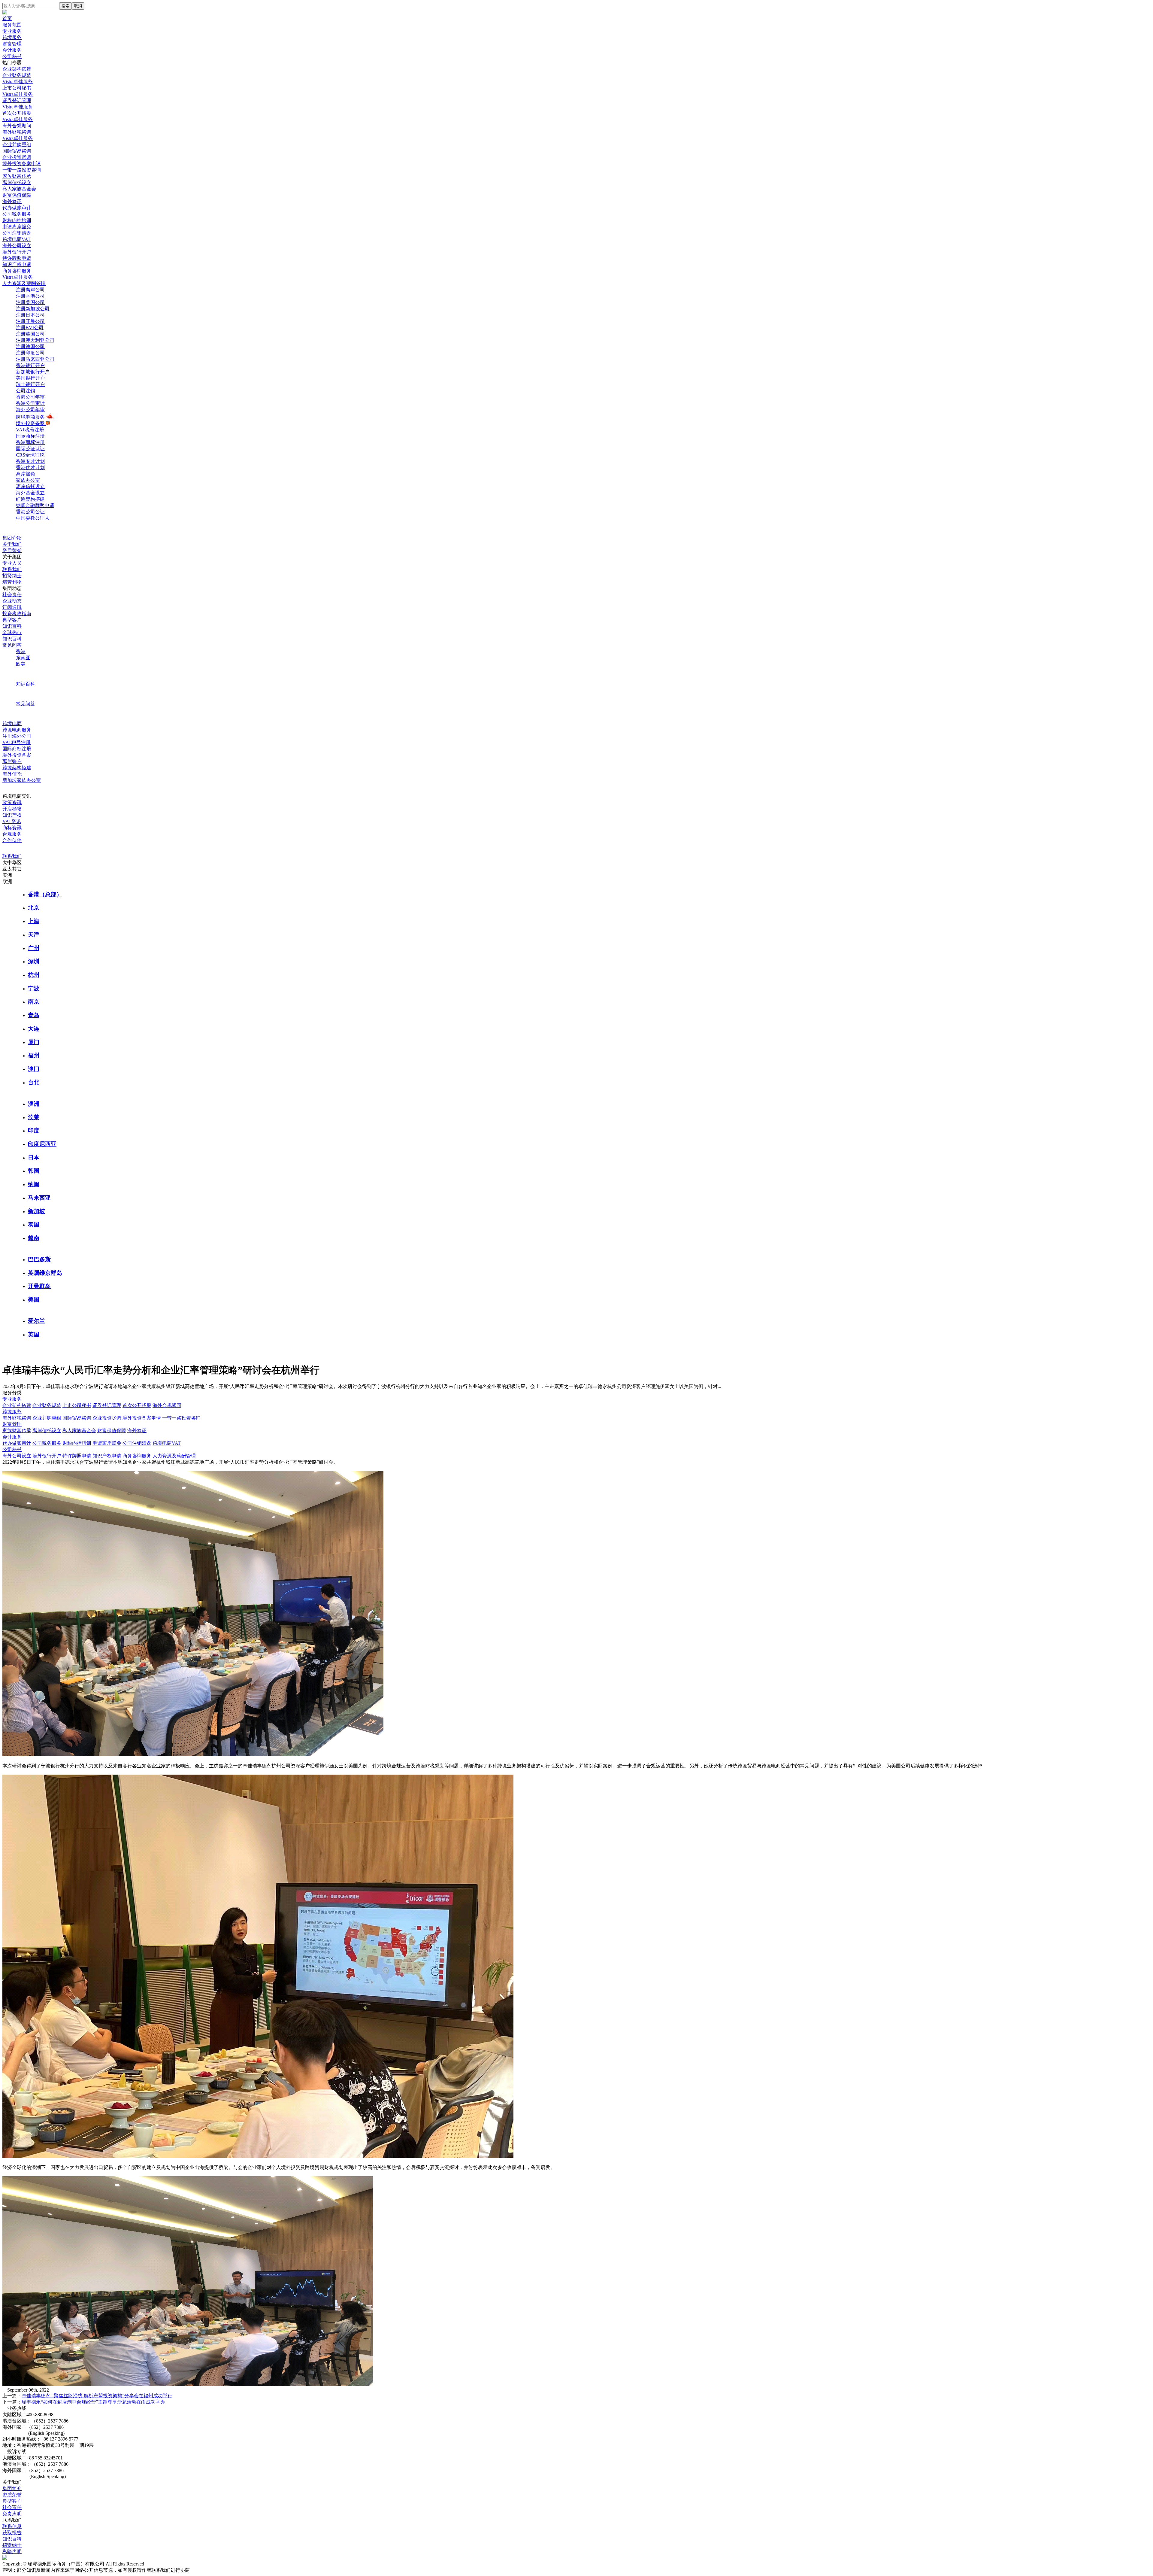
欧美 (21, 664)
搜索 (65, 6)
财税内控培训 (77, 1443)
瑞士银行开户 (30, 384)
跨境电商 (12, 723)
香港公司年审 (30, 397)
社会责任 (12, 595)
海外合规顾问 (167, 1405)
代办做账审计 (17, 1443)
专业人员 (12, 563)
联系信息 (12, 2526)
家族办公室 (28, 480)
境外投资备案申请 (142, 1418)
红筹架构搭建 (30, 499)
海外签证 (137, 1431)
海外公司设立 (17, 1456)
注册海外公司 (17, 736)
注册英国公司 (30, 334)
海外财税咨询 (17, 1418)
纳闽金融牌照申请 (35, 505)
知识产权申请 (107, 1456)
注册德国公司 (30, 346)
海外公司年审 (30, 410)
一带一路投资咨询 (181, 1418)
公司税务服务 (47, 1443)
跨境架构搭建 (17, 768)
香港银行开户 (30, 365)
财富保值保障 (112, 1431)
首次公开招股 (137, 1405)
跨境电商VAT (167, 1443)
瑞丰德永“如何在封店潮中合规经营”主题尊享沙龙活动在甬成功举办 (93, 2402)
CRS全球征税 (30, 455)
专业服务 (12, 31)
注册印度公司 (30, 353)
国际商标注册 (30, 436)
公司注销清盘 (137, 1443)
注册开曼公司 (30, 321)
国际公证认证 (30, 449)
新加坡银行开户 (33, 372)
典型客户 (12, 620)
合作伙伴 (12, 840)
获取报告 (12, 2533)
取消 (78, 6)
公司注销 (26, 391)
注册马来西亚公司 (35, 359)
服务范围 (12, 25)
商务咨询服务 (137, 1456)
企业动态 (12, 601)
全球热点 (12, 632)
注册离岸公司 (30, 290)
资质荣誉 (12, 550)
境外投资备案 (31, 423)
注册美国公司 (30, 302)
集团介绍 (12, 538)
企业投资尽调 (107, 1418)
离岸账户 (12, 761)
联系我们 (12, 569)
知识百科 (12, 626)
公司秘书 (12, 56)
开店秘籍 (12, 809)
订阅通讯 (12, 607)
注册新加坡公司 (33, 309)
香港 (21, 651)
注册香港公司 (30, 296)
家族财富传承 (17, 1431)
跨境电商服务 (31, 417)
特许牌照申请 (77, 1456)
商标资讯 (12, 828)
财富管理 (12, 44)
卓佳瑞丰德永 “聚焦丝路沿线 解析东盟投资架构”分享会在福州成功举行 (97, 2396)
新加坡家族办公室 (22, 780)
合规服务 (12, 834)
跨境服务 (12, 37)
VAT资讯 (12, 821)
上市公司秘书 (77, 1405)
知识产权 (12, 815)
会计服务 (12, 50)
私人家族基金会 (79, 1431)
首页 (7, 18)
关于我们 (12, 544)
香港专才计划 (30, 461)
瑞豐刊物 (12, 582)
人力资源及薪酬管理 (174, 1456)
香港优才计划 (30, 468)
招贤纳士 (12, 576)
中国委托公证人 (33, 518)
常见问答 (12, 645)
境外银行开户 (47, 1456)
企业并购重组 (47, 1418)
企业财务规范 (47, 1405)
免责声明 (12, 2514)
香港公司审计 (30, 403)
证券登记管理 (107, 1405)
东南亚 (23, 658)
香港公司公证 (30, 512)
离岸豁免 (26, 474)
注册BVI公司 (30, 328)
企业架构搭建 (17, 1405)
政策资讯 (12, 802)
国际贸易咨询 (77, 1418)
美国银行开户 (30, 378)
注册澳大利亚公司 (35, 340)
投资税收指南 (17, 614)
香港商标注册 (30, 442)
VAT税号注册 (30, 430)
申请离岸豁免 (107, 1443)
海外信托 (12, 774)
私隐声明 (12, 2552)
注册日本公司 (30, 315)
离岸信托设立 (30, 486)
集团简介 (12, 2488)
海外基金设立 (30, 493)
